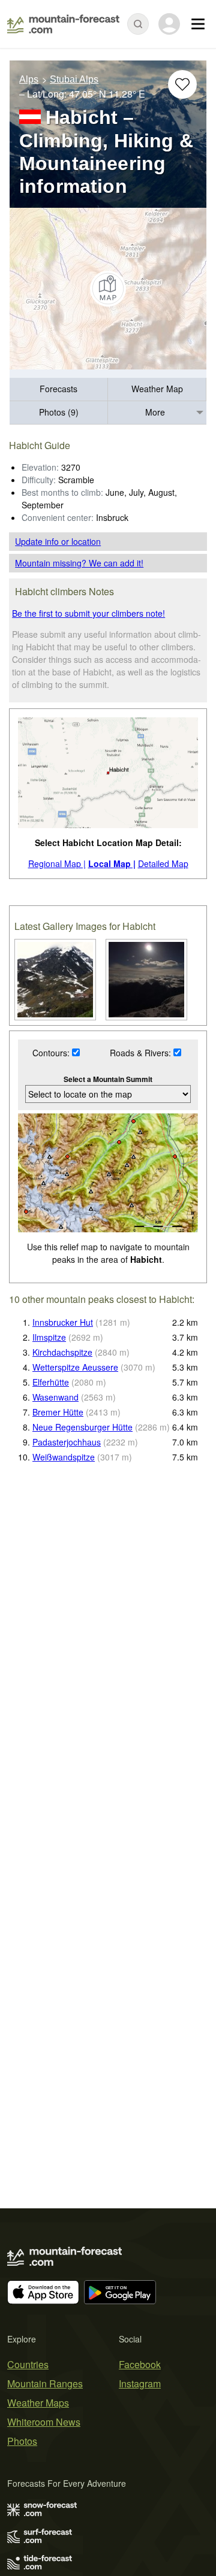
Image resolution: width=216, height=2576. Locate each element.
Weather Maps (38, 2403)
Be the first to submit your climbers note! (88, 613)
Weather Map (157, 389)
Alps (29, 79)
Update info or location (58, 541)
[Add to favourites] (182, 84)
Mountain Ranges (45, 2383)
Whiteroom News (44, 2422)
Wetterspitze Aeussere (75, 1367)
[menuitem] (59, 390)
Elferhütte (51, 1382)
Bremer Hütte (58, 1412)
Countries (28, 2364)
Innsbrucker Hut (63, 1322)
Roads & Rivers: (142, 1053)
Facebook (140, 2364)
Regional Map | (57, 863)
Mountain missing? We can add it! (79, 563)
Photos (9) (59, 412)
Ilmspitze (49, 1337)
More (155, 412)
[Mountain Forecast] (63, 24)
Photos (22, 2441)
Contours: (52, 1053)
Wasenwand (55, 1397)
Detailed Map (163, 863)
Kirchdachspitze (62, 1352)
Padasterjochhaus (67, 1442)
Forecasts (58, 389)
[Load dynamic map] (108, 289)
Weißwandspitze (64, 1457)
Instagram (140, 2383)
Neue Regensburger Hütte (82, 1427)
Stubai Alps (74, 79)
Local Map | (112, 863)
